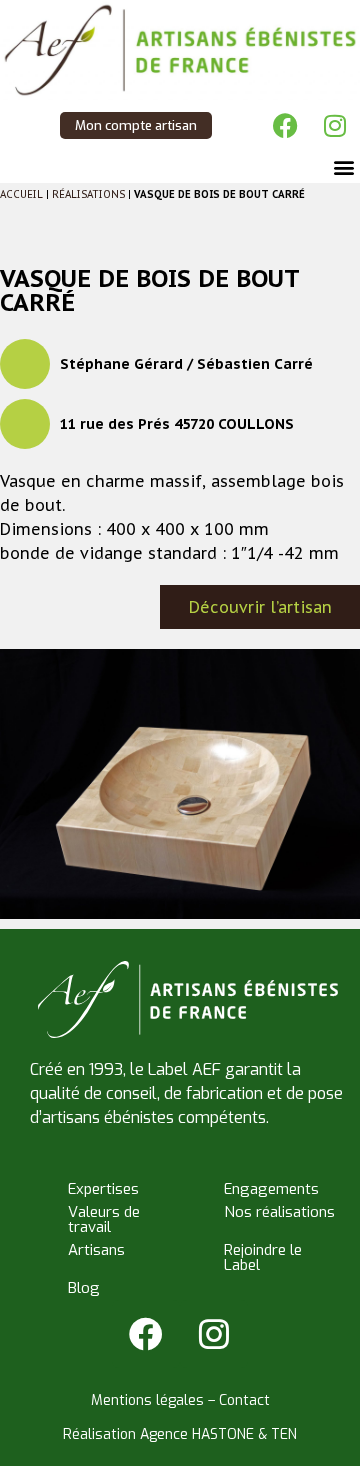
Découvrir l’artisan (260, 607)
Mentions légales (147, 1400)
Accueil (21, 194)
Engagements (271, 1189)
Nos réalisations (279, 1212)
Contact (244, 1400)
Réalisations (88, 194)
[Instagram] (335, 125)
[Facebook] (285, 125)
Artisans (96, 1250)
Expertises (103, 1189)
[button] (343, 166)
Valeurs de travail (104, 1219)
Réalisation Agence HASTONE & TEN (180, 1434)
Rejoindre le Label (263, 1257)
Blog (84, 1288)
